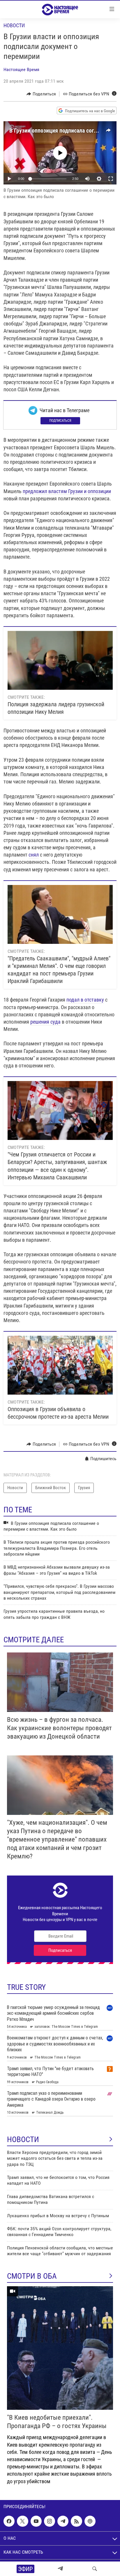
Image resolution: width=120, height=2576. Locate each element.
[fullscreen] (111, 179)
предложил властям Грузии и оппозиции (67, 491)
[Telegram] (60, 2569)
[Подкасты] (90, 2521)
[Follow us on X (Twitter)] (22, 2521)
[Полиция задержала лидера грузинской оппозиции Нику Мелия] (60, 660)
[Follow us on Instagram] (50, 2521)
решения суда (45, 1022)
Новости (14, 25)
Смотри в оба (32, 2276)
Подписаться (60, 421)
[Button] (41, 94)
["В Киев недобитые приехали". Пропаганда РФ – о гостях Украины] (60, 2348)
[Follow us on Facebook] (9, 2521)
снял (34, 855)
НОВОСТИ (23, 2139)
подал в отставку (85, 1000)
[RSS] (76, 2521)
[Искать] (95, 2569)
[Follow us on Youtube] (36, 2521)
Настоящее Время (21, 69)
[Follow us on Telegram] (63, 2521)
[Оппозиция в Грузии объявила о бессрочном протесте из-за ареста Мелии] (60, 1365)
